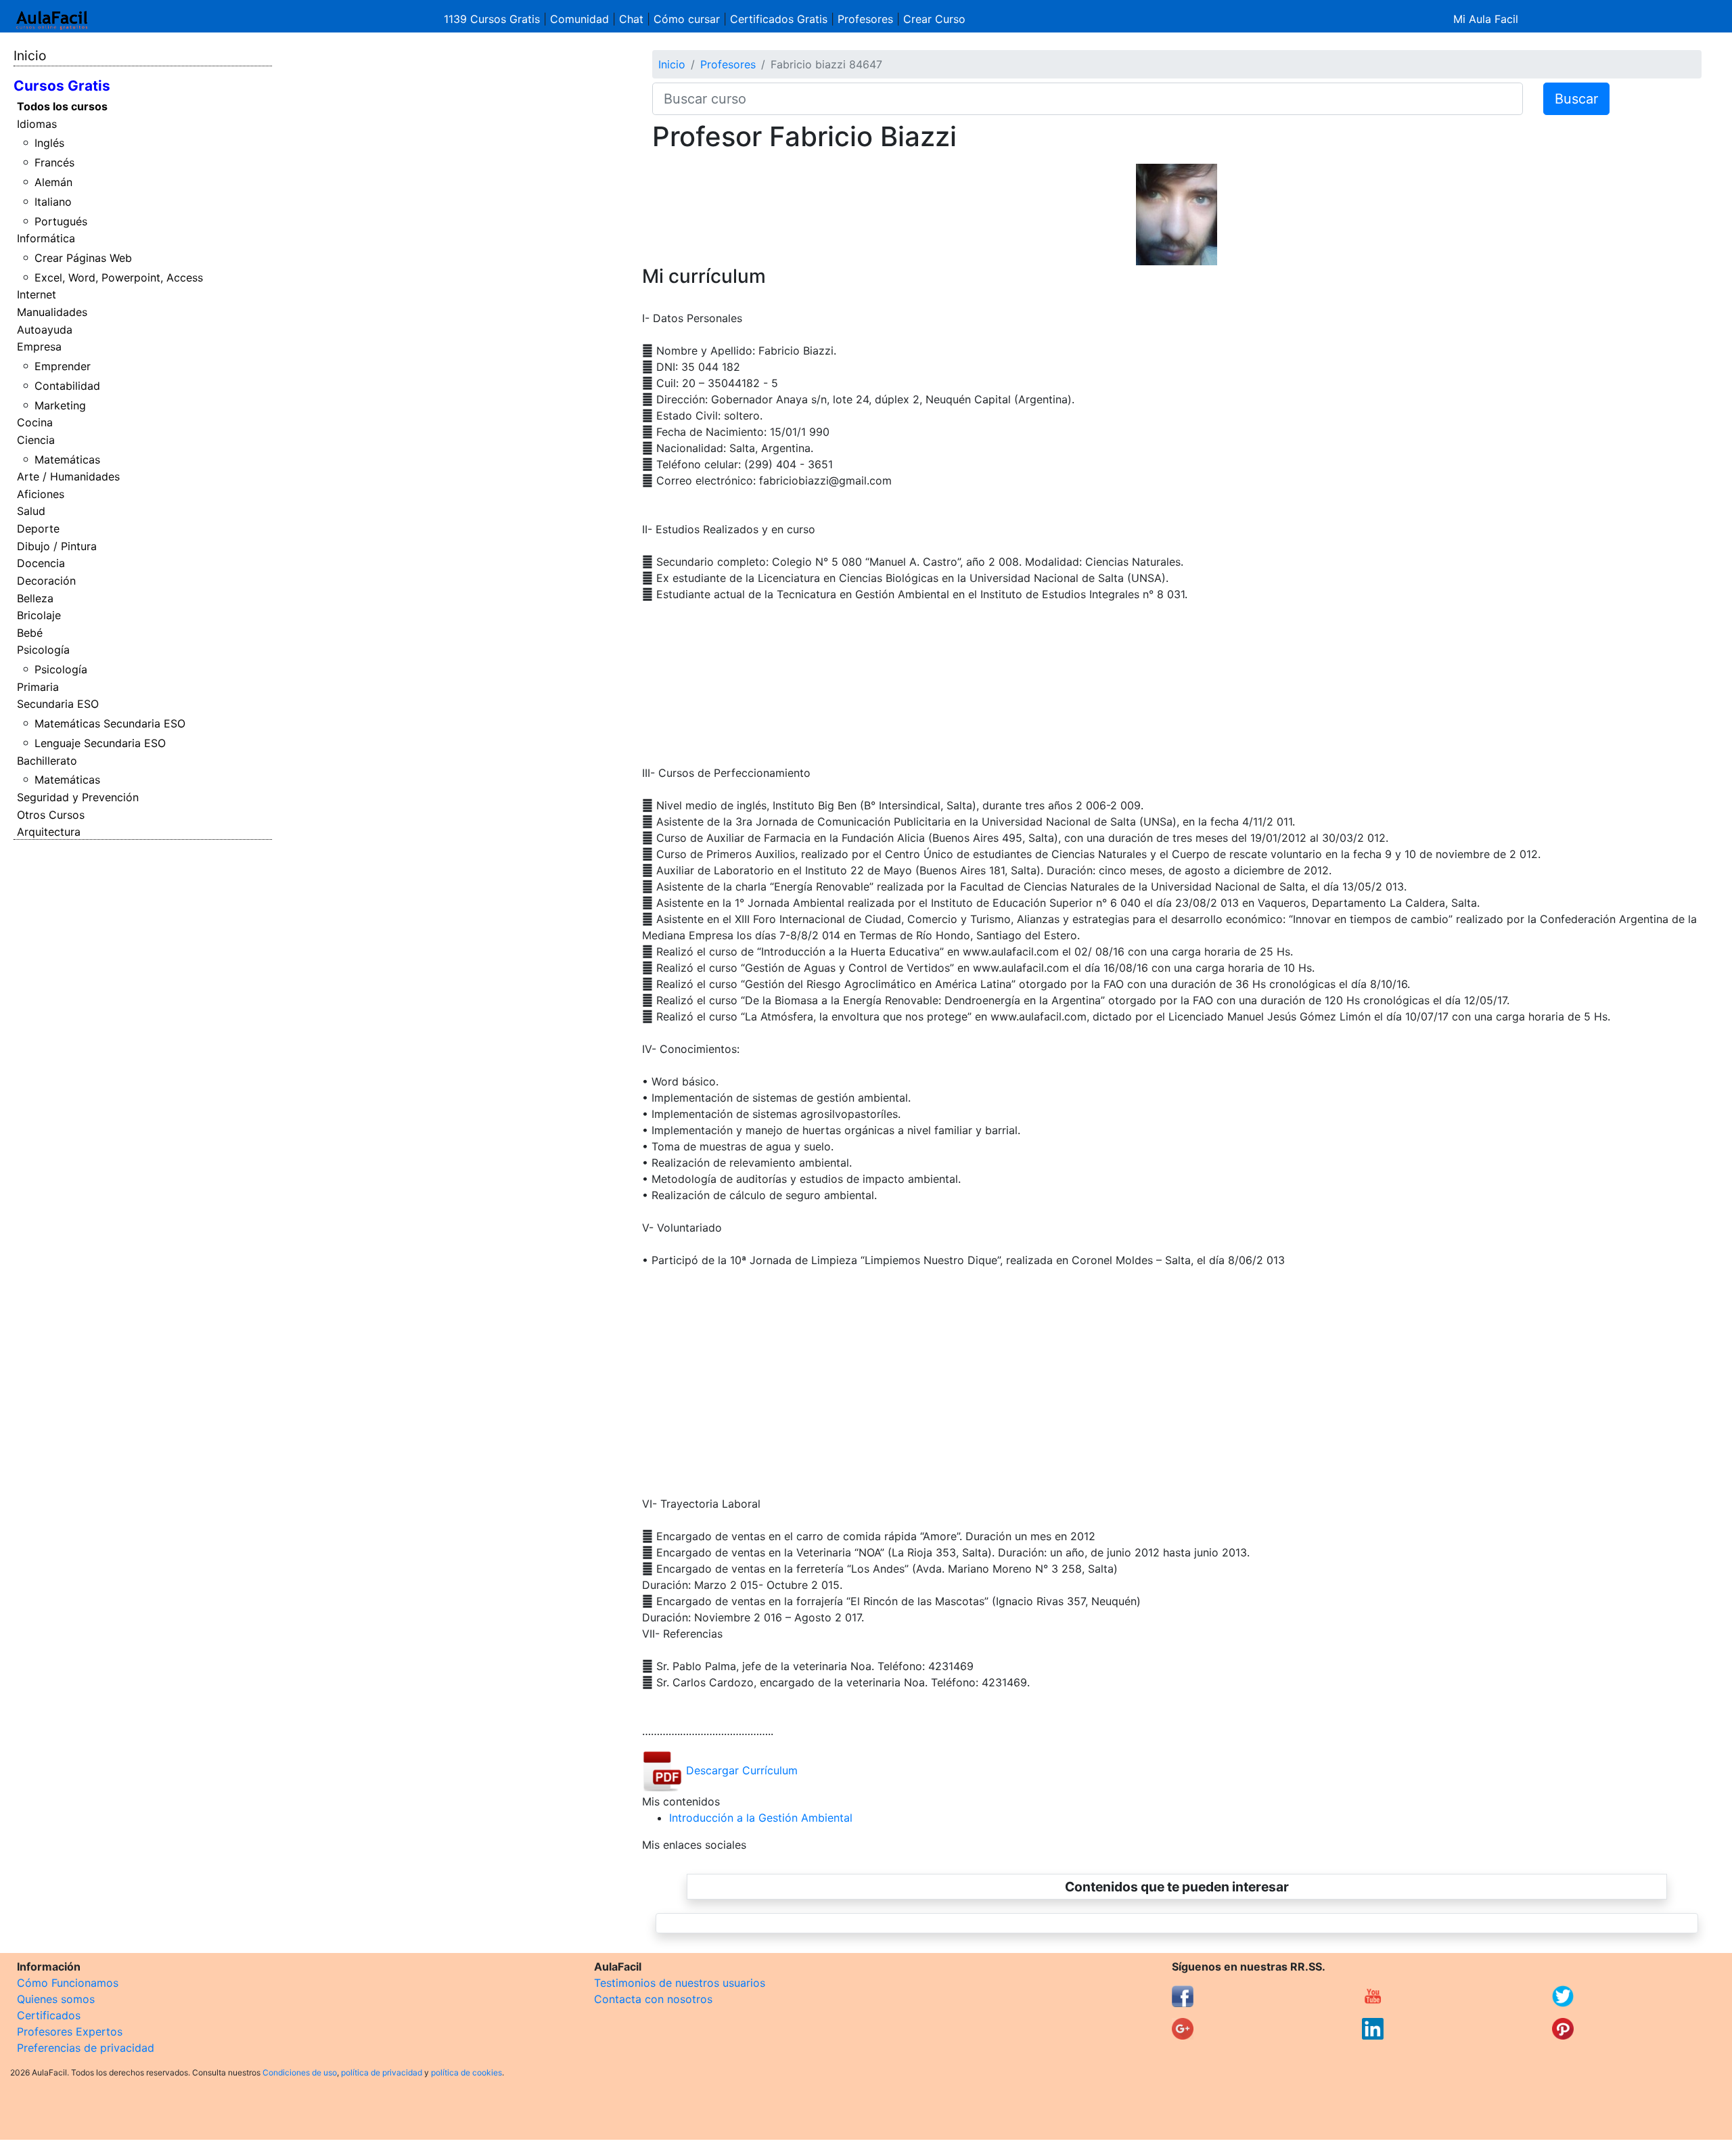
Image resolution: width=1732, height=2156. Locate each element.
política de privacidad (382, 2072)
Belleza (35, 598)
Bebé (30, 633)
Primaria (38, 687)
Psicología (43, 650)
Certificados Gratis (779, 19)
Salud (31, 511)
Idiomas (37, 124)
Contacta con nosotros (653, 1999)
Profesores (865, 19)
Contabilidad (67, 386)
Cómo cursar (687, 19)
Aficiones (41, 494)
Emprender (63, 366)
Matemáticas (67, 459)
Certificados (49, 2015)
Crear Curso (934, 19)
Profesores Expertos (70, 2031)
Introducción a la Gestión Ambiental (761, 1818)
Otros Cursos (51, 815)
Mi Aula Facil (1486, 19)
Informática (46, 238)
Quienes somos (56, 1999)
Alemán (53, 182)
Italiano (53, 202)
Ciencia (36, 440)
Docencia (41, 563)
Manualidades (52, 312)
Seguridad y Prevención (78, 797)
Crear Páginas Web (83, 258)
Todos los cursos (62, 106)
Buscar (1576, 99)
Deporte (38, 529)
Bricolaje (39, 615)
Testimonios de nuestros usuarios (680, 1983)
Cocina (35, 422)
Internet (37, 294)
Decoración (46, 581)
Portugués (61, 221)
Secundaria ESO (58, 704)
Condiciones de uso (300, 2072)
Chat (631, 19)
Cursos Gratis (62, 86)
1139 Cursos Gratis (494, 19)
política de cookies (466, 2072)
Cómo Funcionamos (68, 1983)
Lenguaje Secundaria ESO (100, 743)
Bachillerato (47, 761)
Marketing (60, 405)
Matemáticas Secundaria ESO (110, 723)
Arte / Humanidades (68, 476)
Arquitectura (49, 832)
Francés (54, 162)
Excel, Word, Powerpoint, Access (119, 277)
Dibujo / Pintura (57, 546)
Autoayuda (45, 330)
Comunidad (579, 19)
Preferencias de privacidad (86, 2048)
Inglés (49, 143)
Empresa (39, 346)
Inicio (30, 55)
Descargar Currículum (740, 1770)
